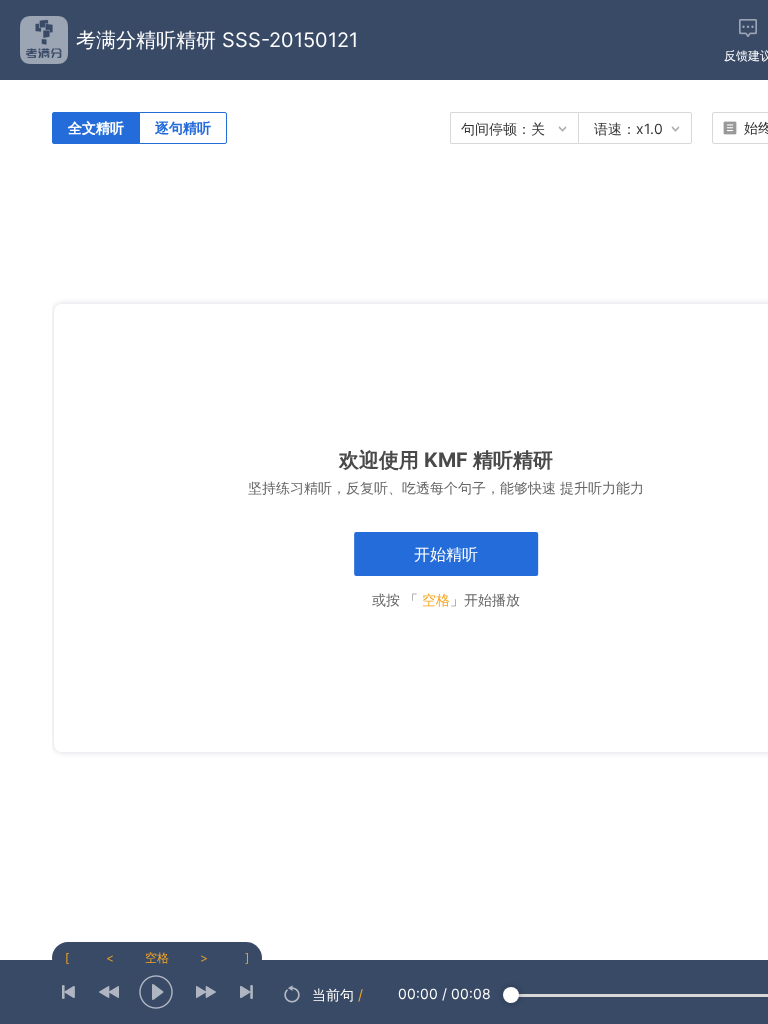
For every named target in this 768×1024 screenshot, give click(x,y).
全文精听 (96, 127)
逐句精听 (183, 127)
